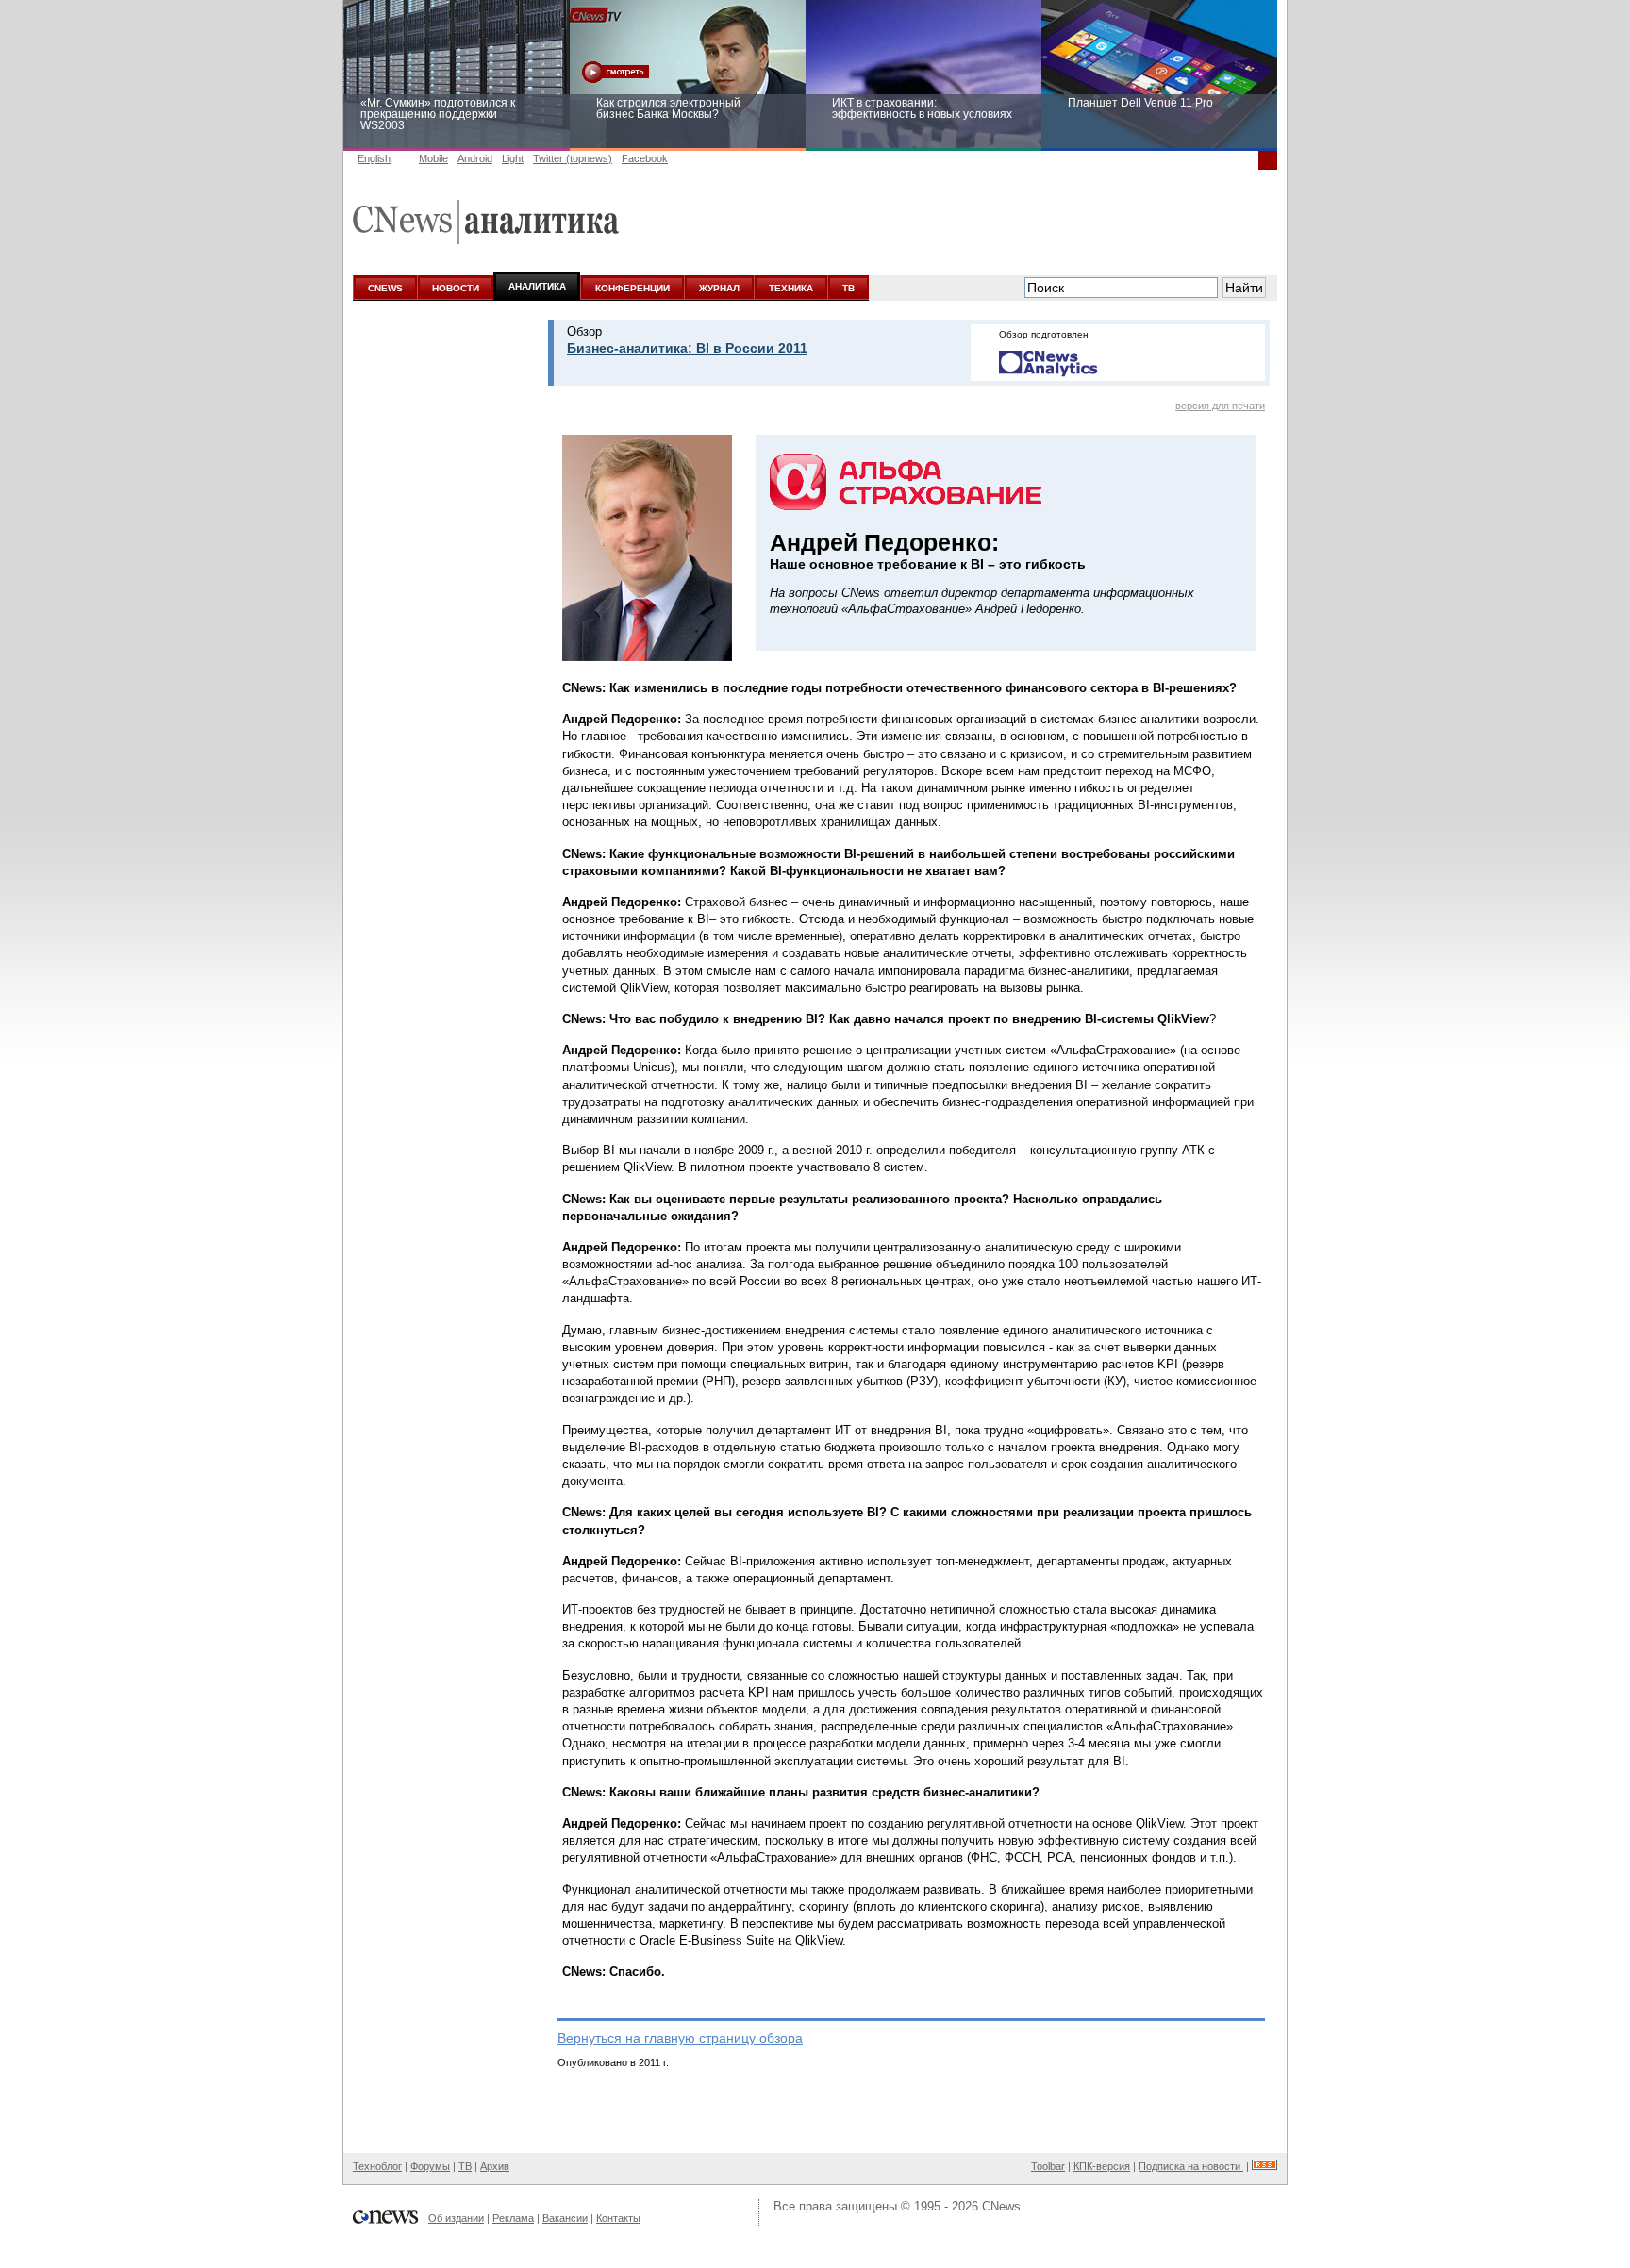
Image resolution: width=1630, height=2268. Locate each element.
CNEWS (385, 288)
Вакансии (565, 2218)
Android (475, 158)
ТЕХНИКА (791, 288)
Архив (495, 2166)
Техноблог (377, 2166)
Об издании (456, 2218)
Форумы (430, 2166)
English (374, 158)
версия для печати (1220, 406)
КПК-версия (1102, 2166)
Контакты (618, 2218)
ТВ (848, 288)
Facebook (645, 158)
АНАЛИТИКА (537, 286)
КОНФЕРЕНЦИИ (632, 288)
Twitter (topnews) (573, 158)
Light (513, 158)
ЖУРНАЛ (719, 288)
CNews (1001, 2206)
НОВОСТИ (456, 288)
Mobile (433, 158)
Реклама (513, 2218)
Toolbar (1048, 2166)
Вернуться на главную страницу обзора (680, 2038)
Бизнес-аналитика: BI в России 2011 (687, 348)
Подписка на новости (1191, 2166)
